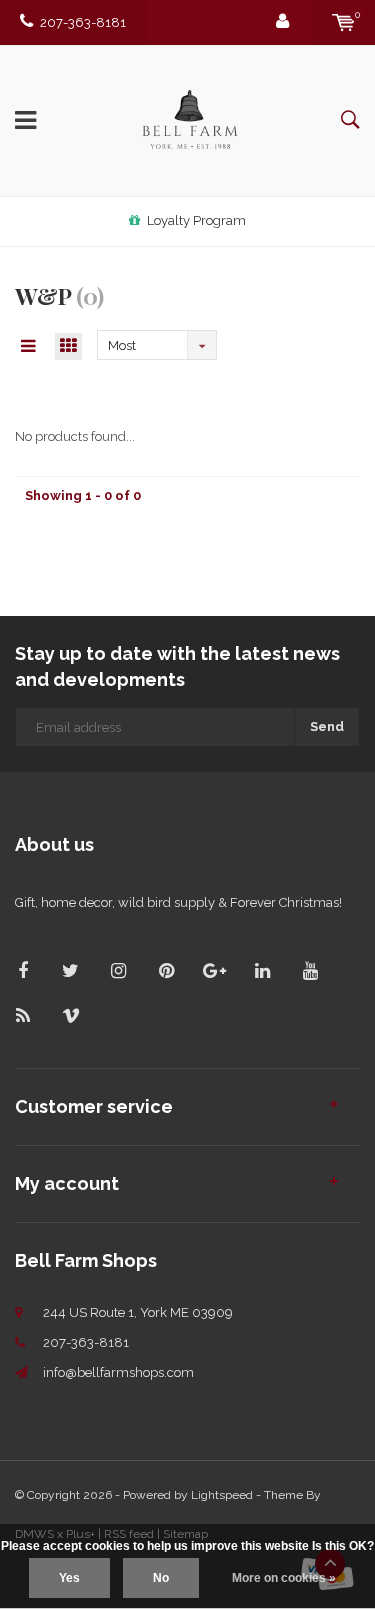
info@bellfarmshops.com (118, 1372)
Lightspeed (222, 1495)
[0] (343, 22)
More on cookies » (284, 1578)
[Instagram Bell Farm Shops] (118, 970)
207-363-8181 (83, 22)
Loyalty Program (196, 220)
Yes (69, 1578)
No (161, 1578)
